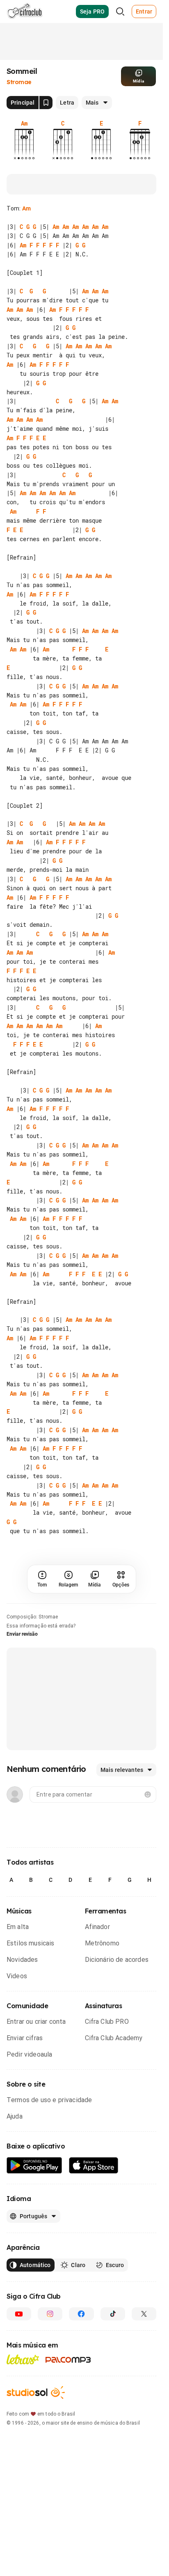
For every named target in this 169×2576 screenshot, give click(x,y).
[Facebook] (81, 2369)
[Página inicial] (25, 11)
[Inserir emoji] (148, 1850)
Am (26, 208)
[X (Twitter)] (144, 2369)
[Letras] (23, 2415)
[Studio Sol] (36, 2448)
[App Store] (94, 2221)
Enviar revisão (22, 1689)
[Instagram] (50, 2369)
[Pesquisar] (120, 11)
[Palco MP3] (68, 2415)
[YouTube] (19, 2369)
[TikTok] (113, 2369)
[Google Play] (34, 2221)
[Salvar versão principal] (46, 103)
